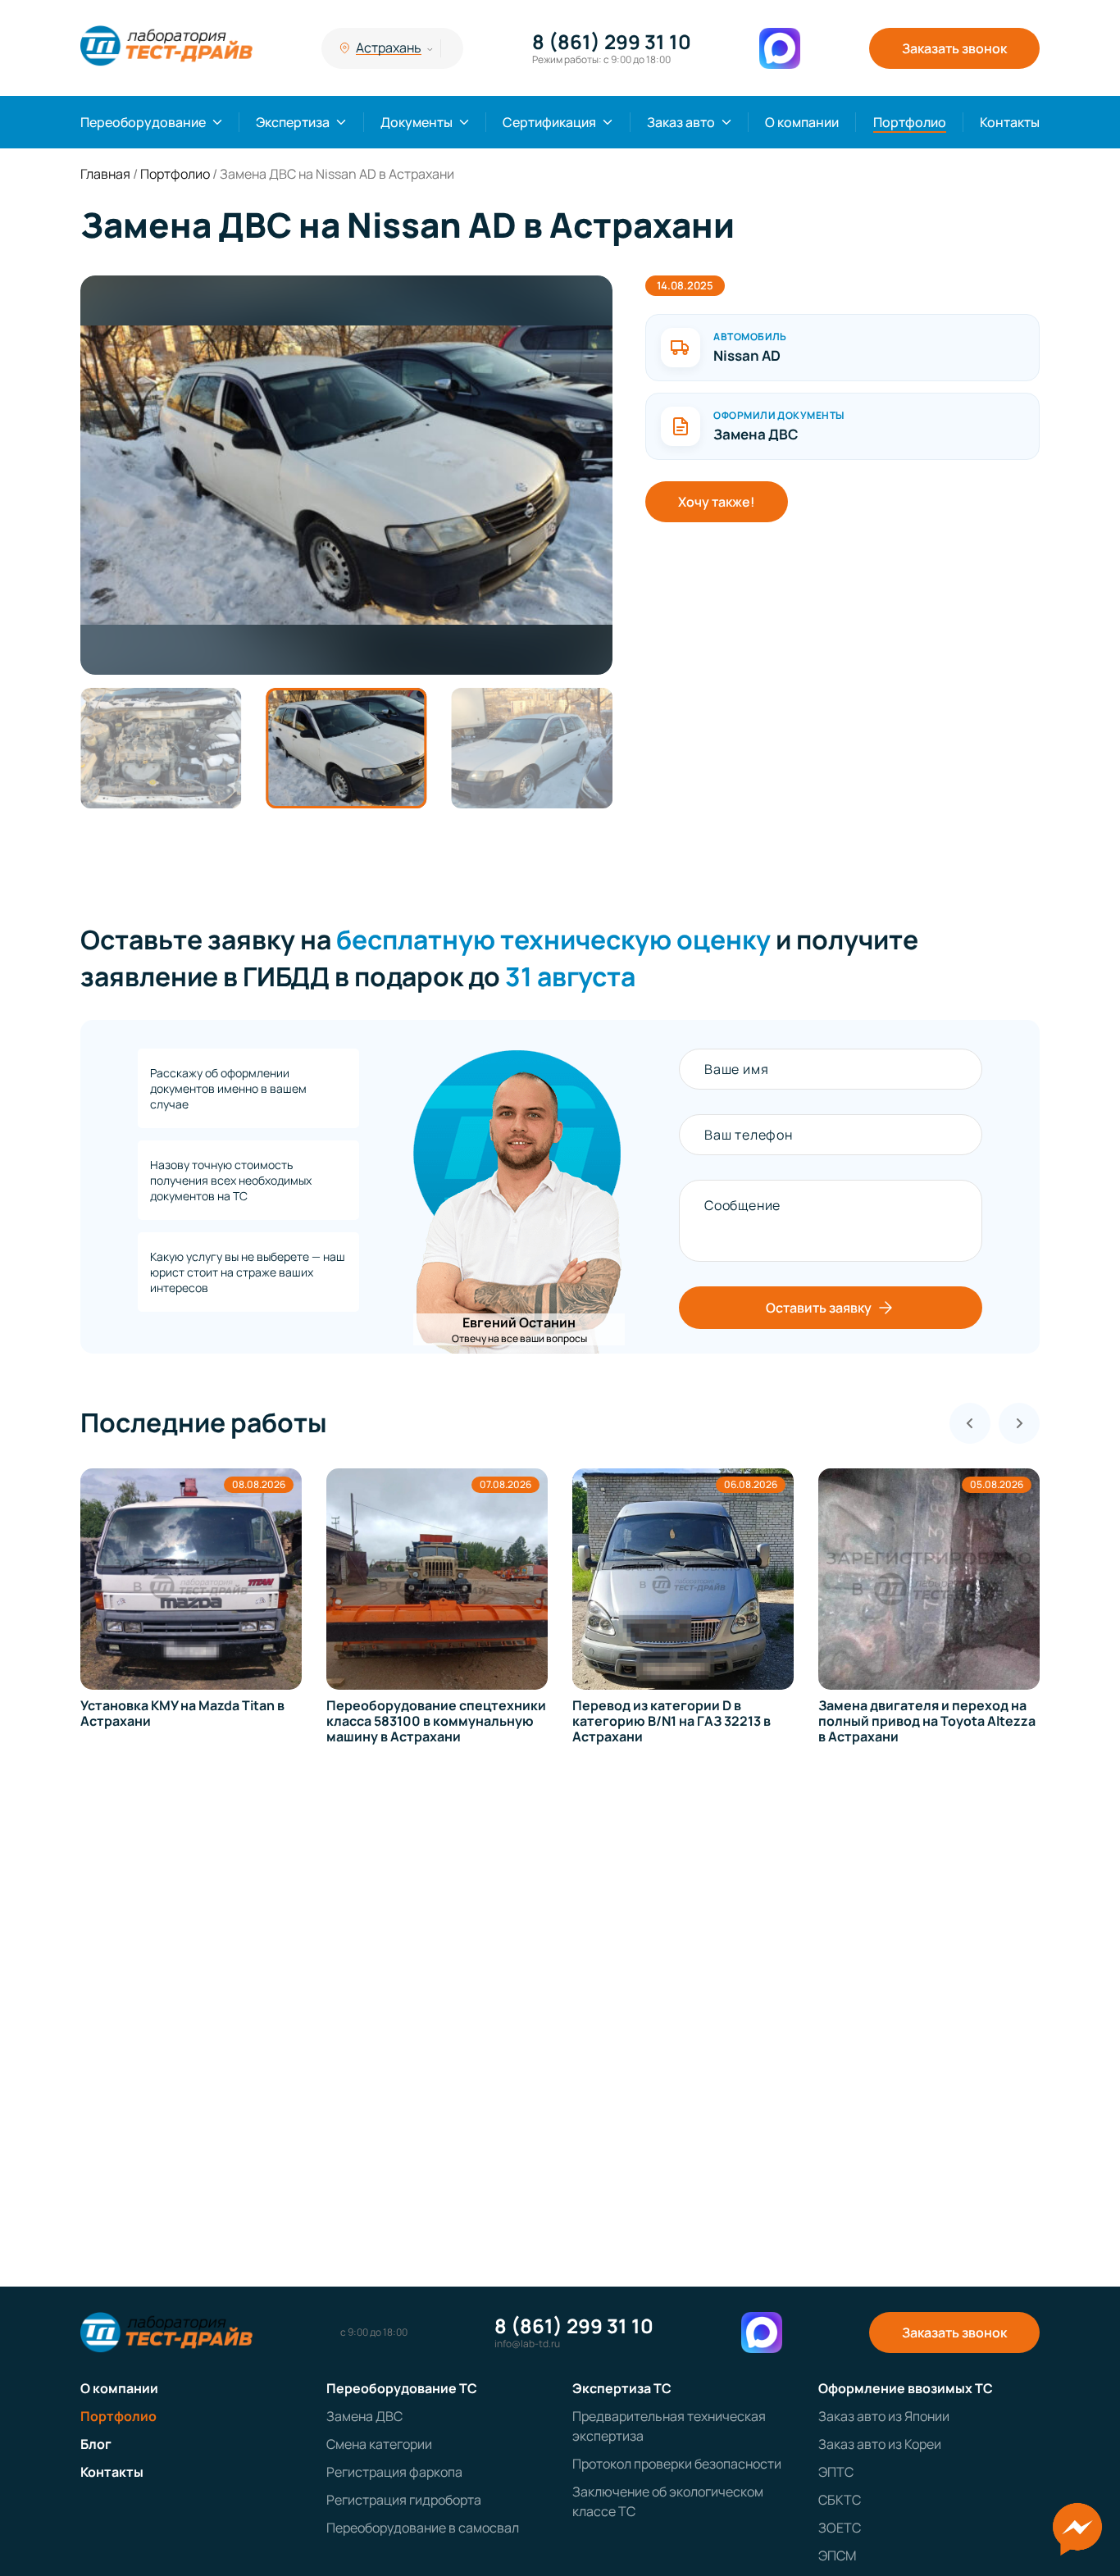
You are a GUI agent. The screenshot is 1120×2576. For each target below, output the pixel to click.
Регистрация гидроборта (404, 2500)
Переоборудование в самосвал (423, 2528)
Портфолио (910, 122)
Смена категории (379, 2444)
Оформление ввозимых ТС (906, 2388)
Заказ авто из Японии (884, 2416)
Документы (417, 122)
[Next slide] (1019, 1423)
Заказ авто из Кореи (880, 2444)
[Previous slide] (970, 1423)
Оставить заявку (819, 1308)
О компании (802, 122)
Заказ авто (681, 122)
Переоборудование (143, 122)
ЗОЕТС (840, 2528)
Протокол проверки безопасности (677, 2464)
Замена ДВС (364, 2416)
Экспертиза (293, 122)
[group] (346, 475)
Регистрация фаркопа (394, 2472)
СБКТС (840, 2500)
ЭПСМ (837, 2556)
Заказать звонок (954, 48)
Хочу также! (717, 502)
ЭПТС (836, 2472)
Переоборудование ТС (402, 2388)
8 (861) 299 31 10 (612, 42)
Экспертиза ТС (622, 2388)
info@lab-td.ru (527, 2344)
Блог (96, 2444)
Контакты (1010, 122)
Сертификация (549, 122)
